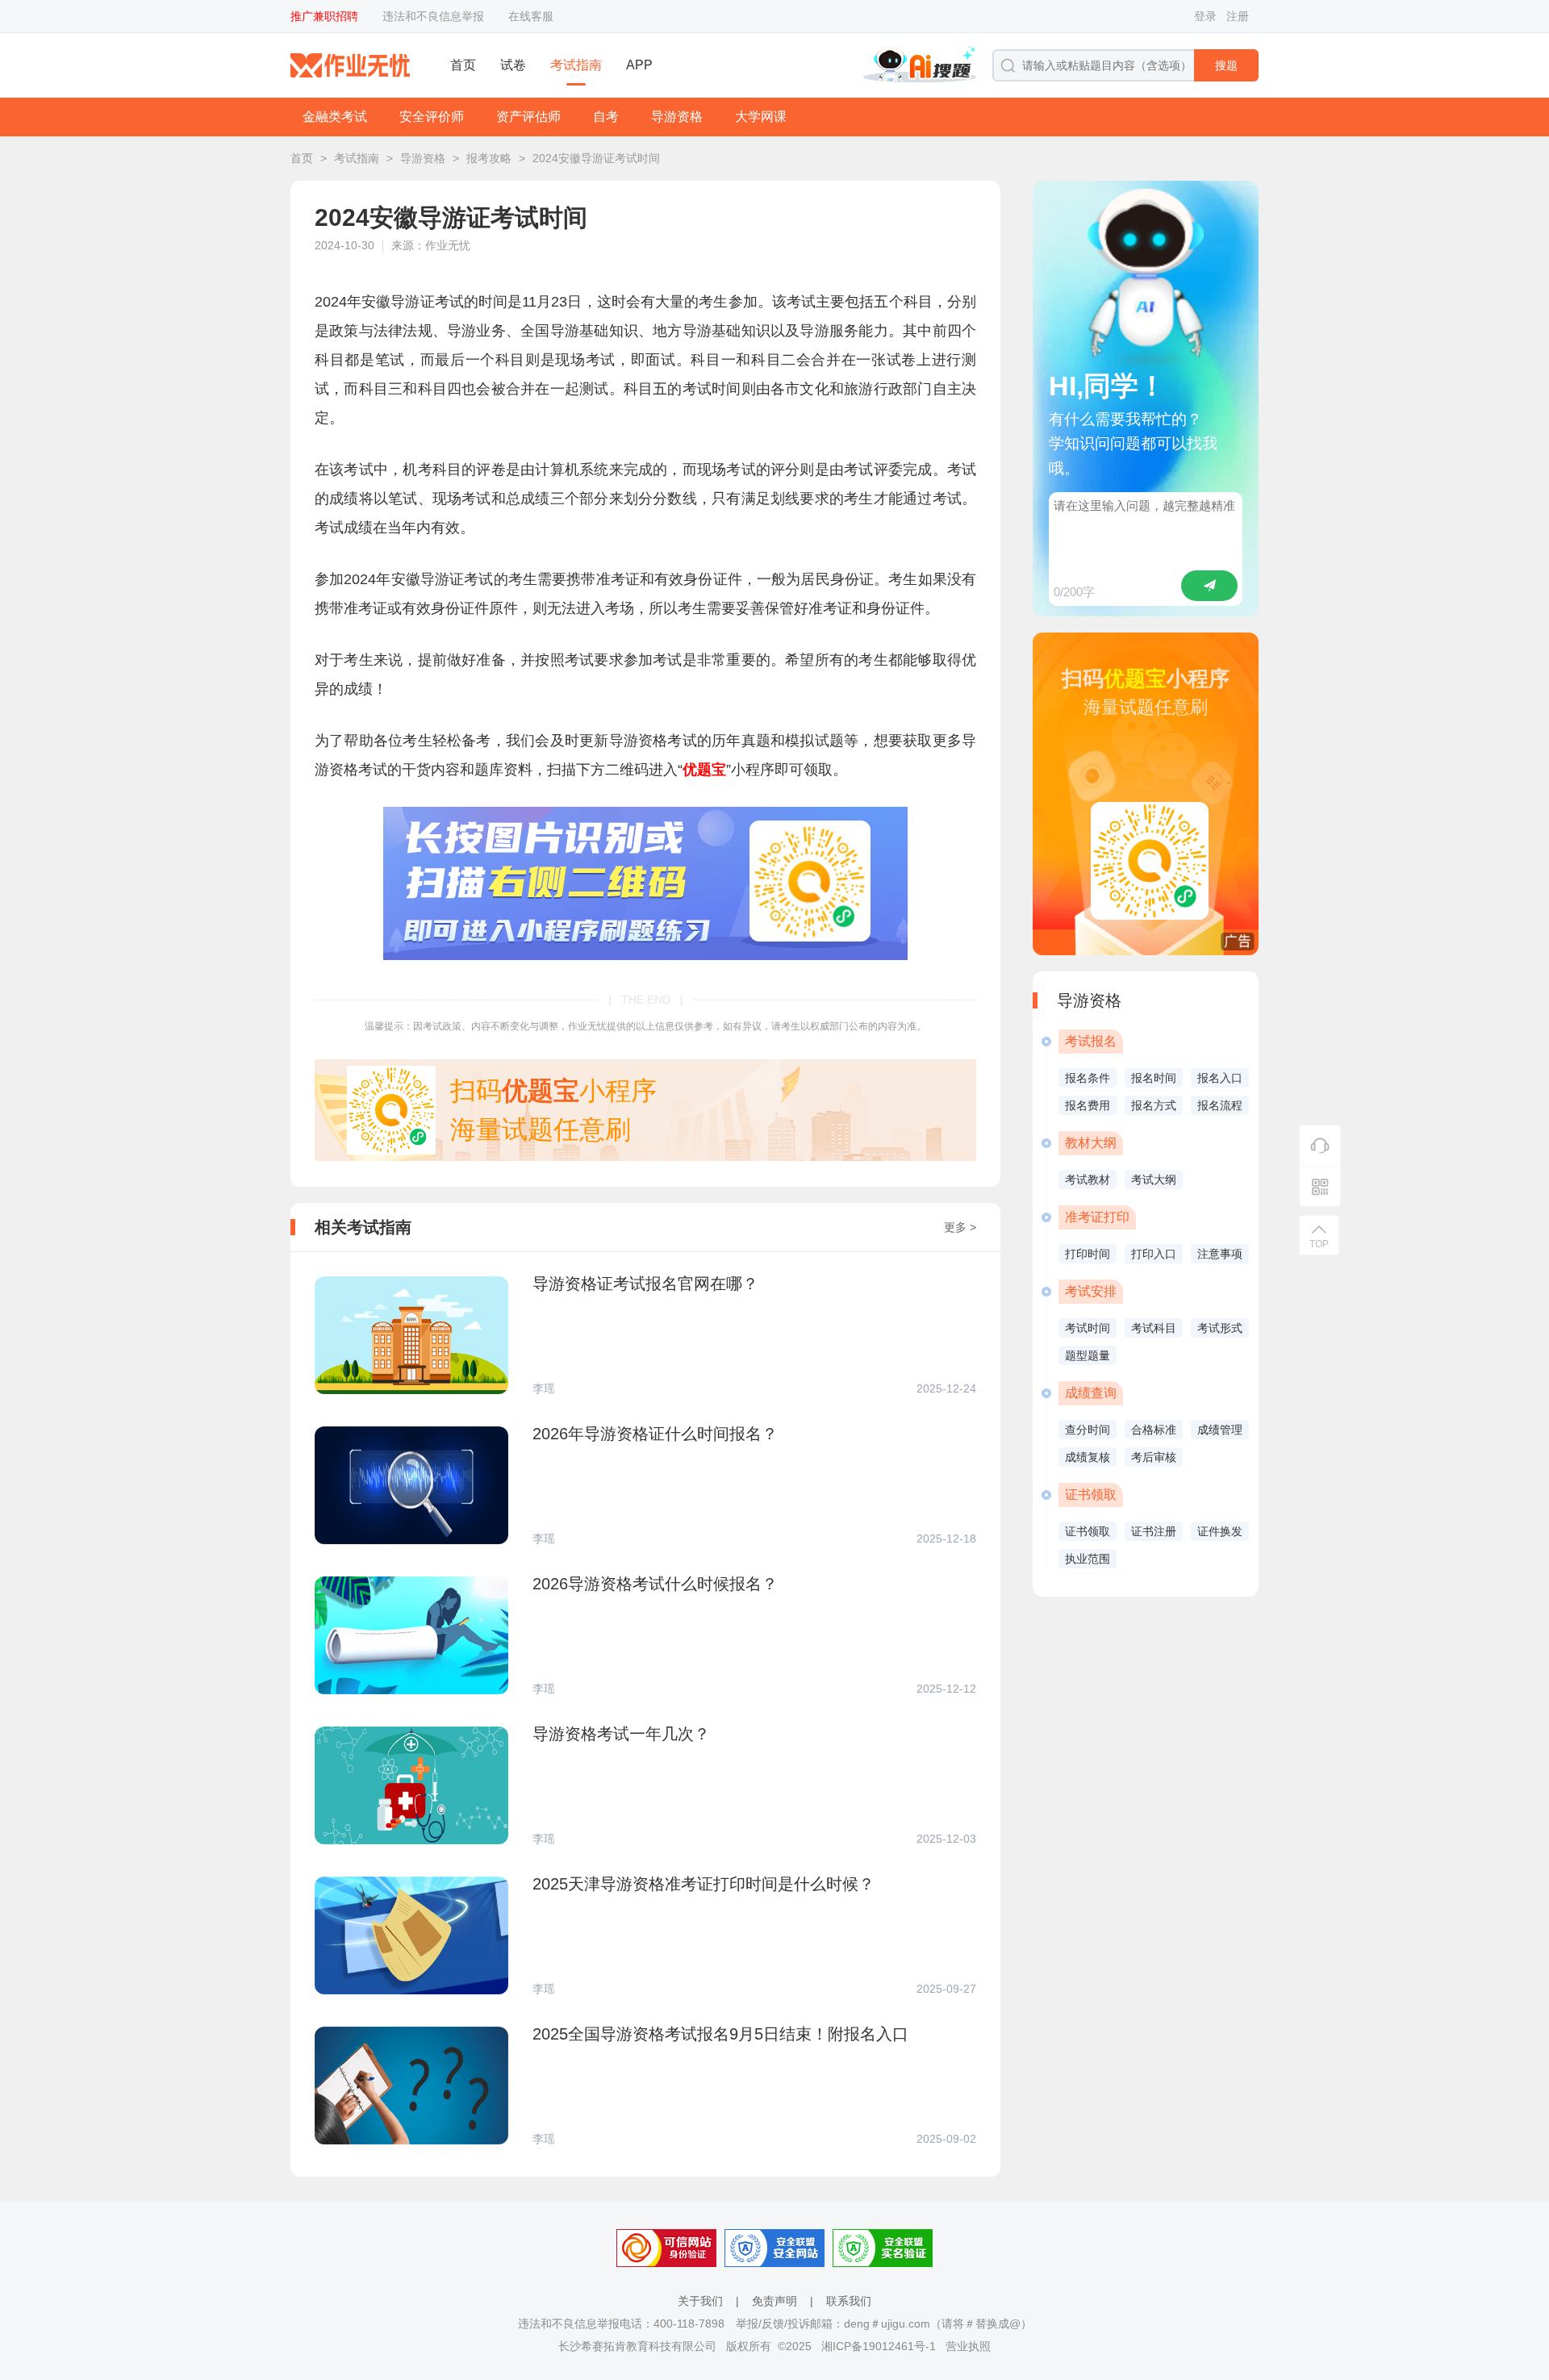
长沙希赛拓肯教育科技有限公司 (637, 2346)
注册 (1238, 16)
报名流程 (1220, 1105)
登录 (1205, 16)
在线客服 (531, 16)
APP (639, 65)
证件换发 (1220, 1531)
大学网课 (761, 117)
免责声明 (774, 2301)
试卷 (513, 65)
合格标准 (1154, 1430)
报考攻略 (489, 158)
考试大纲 (1154, 1180)
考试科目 (1154, 1328)
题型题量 (1088, 1355)
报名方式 (1154, 1105)
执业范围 (1088, 1559)
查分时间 (1088, 1430)
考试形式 (1220, 1328)
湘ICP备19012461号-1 (879, 2346)
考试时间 (1088, 1328)
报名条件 (1088, 1078)
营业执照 (968, 2346)
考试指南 (576, 65)
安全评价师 (432, 117)
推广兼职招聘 (324, 16)
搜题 (1226, 65)
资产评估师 (528, 117)
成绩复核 (1088, 1457)
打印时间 (1088, 1254)
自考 (606, 117)
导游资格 (677, 117)
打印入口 (1154, 1254)
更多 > (960, 1227)
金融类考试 (335, 117)
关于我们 (700, 2301)
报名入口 (1220, 1078)
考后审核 (1154, 1457)
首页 (463, 65)
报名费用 (1088, 1105)
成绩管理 (1220, 1430)
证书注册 (1154, 1531)
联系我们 (849, 2301)
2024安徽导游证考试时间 (596, 158)
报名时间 (1154, 1078)
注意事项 (1220, 1254)
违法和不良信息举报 (433, 16)
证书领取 (1088, 1531)
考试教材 (1088, 1180)
